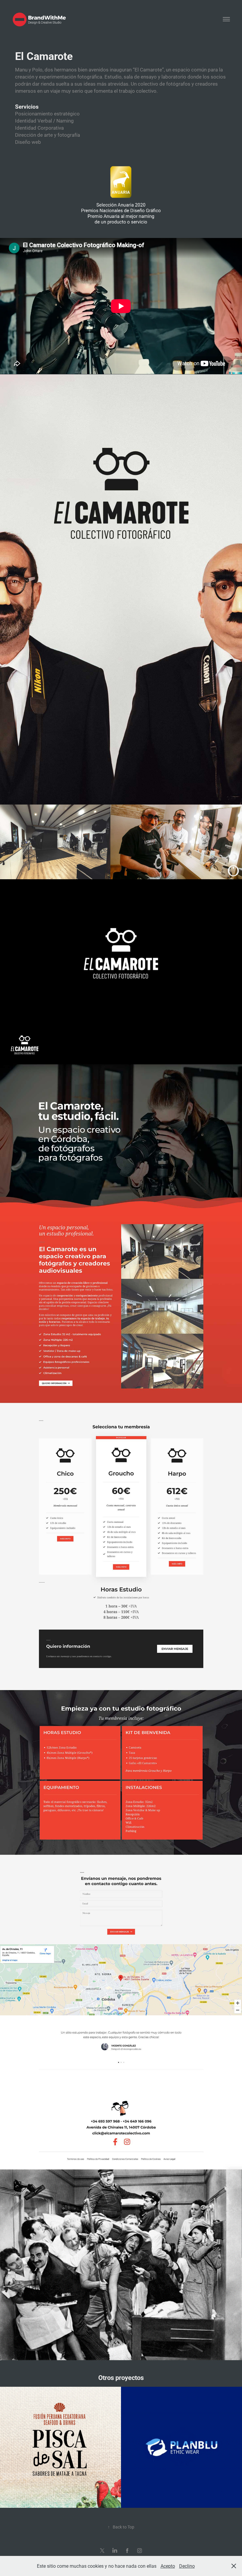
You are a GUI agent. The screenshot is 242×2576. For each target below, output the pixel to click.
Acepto (168, 2566)
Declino (187, 2566)
